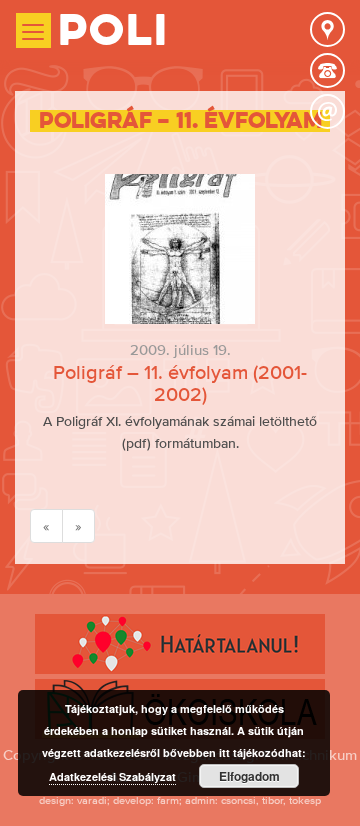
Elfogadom (249, 776)
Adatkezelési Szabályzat (112, 776)
